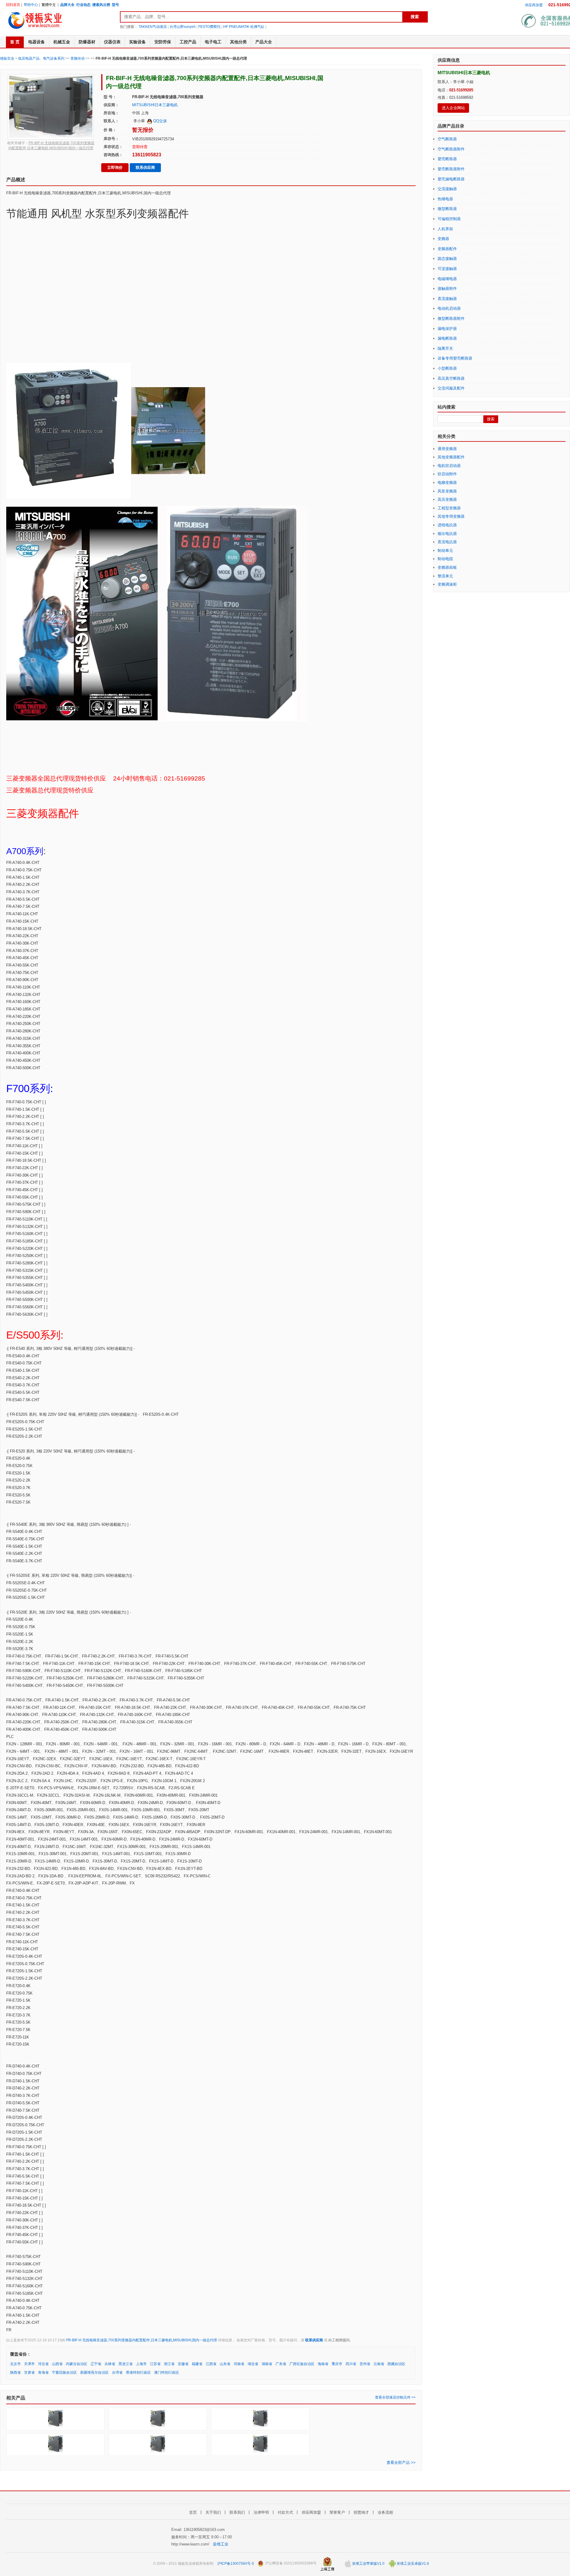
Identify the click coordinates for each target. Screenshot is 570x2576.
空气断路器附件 (451, 149)
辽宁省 (96, 2364)
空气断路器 (447, 139)
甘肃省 (29, 2372)
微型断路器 (447, 209)
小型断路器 (447, 368)
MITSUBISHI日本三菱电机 (155, 105)
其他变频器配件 (451, 457)
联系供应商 (145, 167)
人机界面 (445, 229)
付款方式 (285, 2512)
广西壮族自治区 (302, 2364)
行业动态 (83, 5)
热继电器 (445, 199)
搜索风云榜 (101, 5)
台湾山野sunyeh (183, 27)
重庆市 (337, 2364)
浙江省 (169, 2364)
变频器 (443, 239)
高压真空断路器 (451, 378)
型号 (115, 5)
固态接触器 (447, 259)
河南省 (239, 2364)
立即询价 (115, 167)
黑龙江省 (126, 2364)
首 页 (15, 42)
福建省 (197, 2364)
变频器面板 (447, 567)
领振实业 (7, 58)
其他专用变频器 (451, 516)
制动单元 (445, 550)
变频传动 (77, 58)
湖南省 (267, 2364)
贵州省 (365, 2364)
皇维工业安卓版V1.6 (412, 2564)
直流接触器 (447, 299)
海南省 (323, 2364)
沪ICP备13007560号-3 (236, 2564)
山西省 (57, 2364)
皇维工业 (221, 2544)
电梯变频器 (447, 483)
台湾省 (117, 2372)
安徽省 (183, 2364)
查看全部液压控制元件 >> (395, 2397)
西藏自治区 (396, 2364)
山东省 (225, 2364)
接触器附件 (447, 289)
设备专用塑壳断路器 (455, 358)
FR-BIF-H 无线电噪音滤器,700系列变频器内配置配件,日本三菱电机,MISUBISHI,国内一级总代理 (142, 2340)
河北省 (43, 2364)
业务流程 (385, 2512)
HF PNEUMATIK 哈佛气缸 (244, 27)
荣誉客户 (337, 2512)
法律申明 (261, 2512)
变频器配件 (447, 249)
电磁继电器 (447, 279)
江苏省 (155, 2364)
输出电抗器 (447, 534)
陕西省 (15, 2372)
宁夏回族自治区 (64, 2372)
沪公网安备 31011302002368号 (290, 2564)
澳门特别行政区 (167, 2372)
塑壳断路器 (447, 159)
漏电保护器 (447, 329)
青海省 (43, 2372)
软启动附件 (447, 474)
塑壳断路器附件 (451, 169)
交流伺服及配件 (451, 388)
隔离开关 (445, 348)
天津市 (29, 2364)
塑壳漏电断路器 (451, 179)
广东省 (281, 2364)
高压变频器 (447, 499)
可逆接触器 (447, 269)
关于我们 (213, 2512)
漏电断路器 (447, 338)
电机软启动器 (449, 466)
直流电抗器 (447, 542)
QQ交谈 (159, 121)
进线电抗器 (447, 525)
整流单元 (445, 576)
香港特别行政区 (138, 2372)
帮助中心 (31, 5)
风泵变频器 (447, 491)
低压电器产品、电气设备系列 (41, 58)
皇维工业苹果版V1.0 (368, 2564)
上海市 (141, 2364)
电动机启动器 (449, 308)
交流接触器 (447, 189)
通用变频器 (447, 449)
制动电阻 (445, 559)
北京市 (15, 2364)
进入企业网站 (453, 108)
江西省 (211, 2364)
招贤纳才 (361, 2512)
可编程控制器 (449, 219)
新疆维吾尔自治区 (94, 2372)
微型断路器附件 (451, 318)
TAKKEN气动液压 (153, 27)
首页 (193, 2512)
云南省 (379, 2364)
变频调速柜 (447, 584)
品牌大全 (67, 5)
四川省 (351, 2364)
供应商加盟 (534, 5)
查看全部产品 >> (401, 2463)
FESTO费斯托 (209, 27)
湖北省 (253, 2364)
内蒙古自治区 (77, 2364)
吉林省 (110, 2364)
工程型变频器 (449, 508)
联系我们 (237, 2512)
